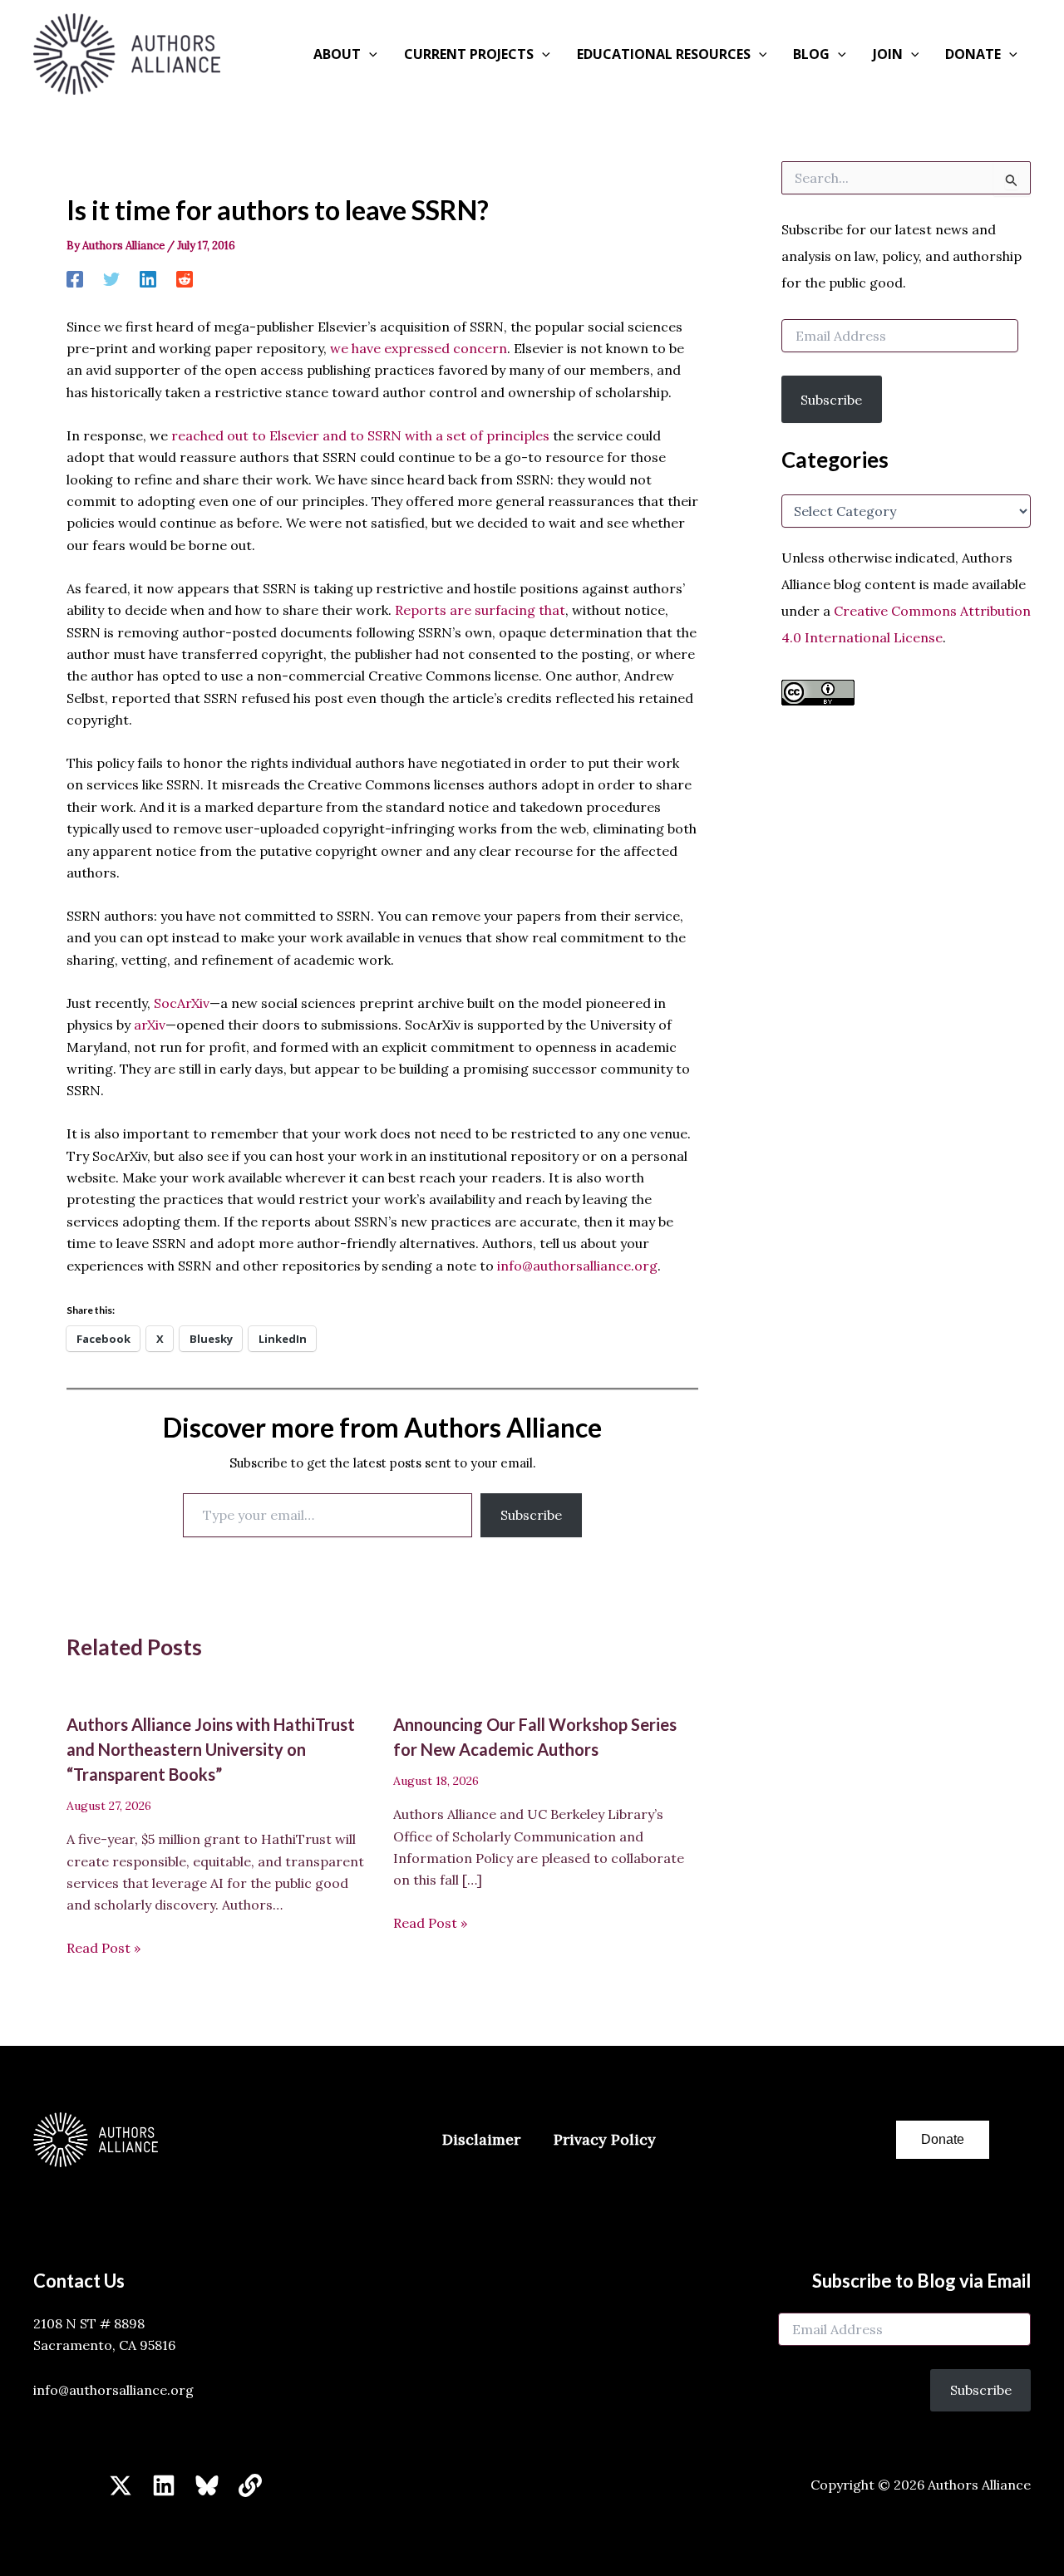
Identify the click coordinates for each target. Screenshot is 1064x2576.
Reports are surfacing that (480, 610)
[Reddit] (185, 278)
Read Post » (103, 1948)
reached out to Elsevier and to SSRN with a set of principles (360, 435)
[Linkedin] (148, 278)
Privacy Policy (605, 2139)
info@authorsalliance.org (577, 1266)
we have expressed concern (419, 348)
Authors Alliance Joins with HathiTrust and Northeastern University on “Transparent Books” (211, 1749)
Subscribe (531, 1515)
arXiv (150, 1025)
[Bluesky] (207, 2485)
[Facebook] (75, 278)
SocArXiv (182, 1003)
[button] (369, 54)
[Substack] (250, 2485)
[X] (121, 2485)
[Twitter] (111, 278)
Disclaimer (481, 2139)
